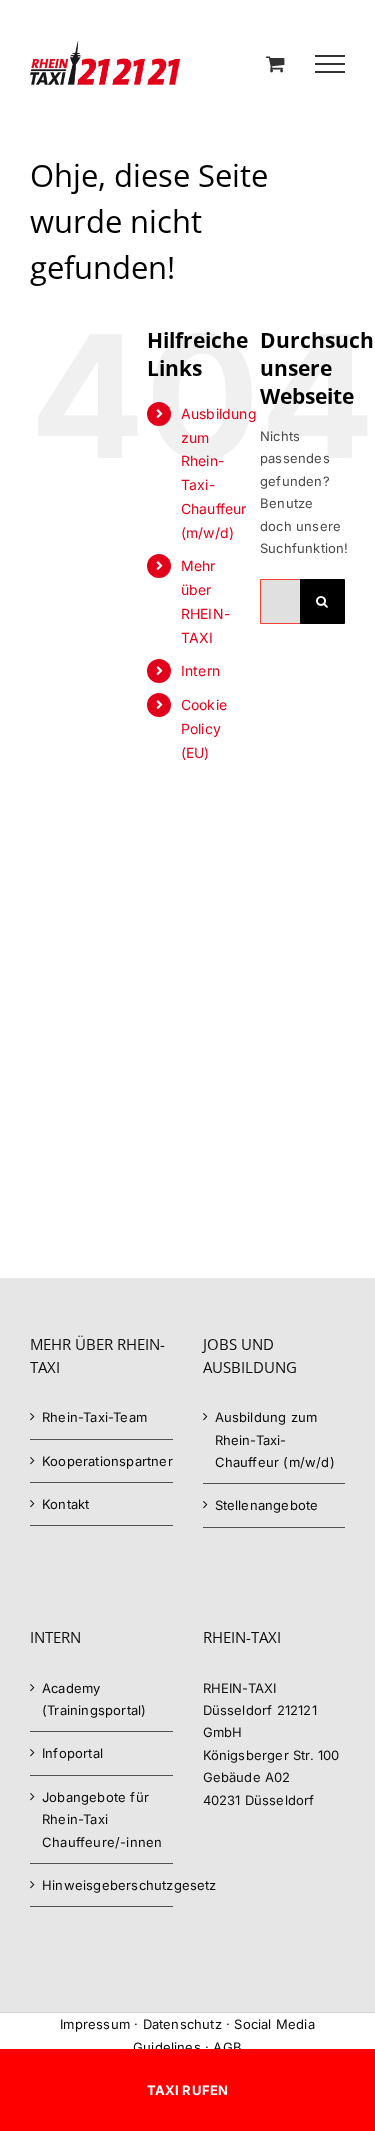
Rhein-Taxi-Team (94, 1417)
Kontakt (65, 1504)
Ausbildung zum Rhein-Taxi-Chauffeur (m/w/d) (275, 1439)
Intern (200, 670)
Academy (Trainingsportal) (94, 1699)
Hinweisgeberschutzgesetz (102, 1885)
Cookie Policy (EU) (204, 728)
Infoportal (72, 1753)
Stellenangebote (267, 1505)
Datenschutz (182, 2024)
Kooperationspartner (102, 1461)
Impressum (95, 2024)
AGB (227, 2047)
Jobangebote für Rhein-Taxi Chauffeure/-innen (102, 1819)
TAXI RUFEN (188, 2090)
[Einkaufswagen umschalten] (275, 63)
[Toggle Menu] (330, 64)
